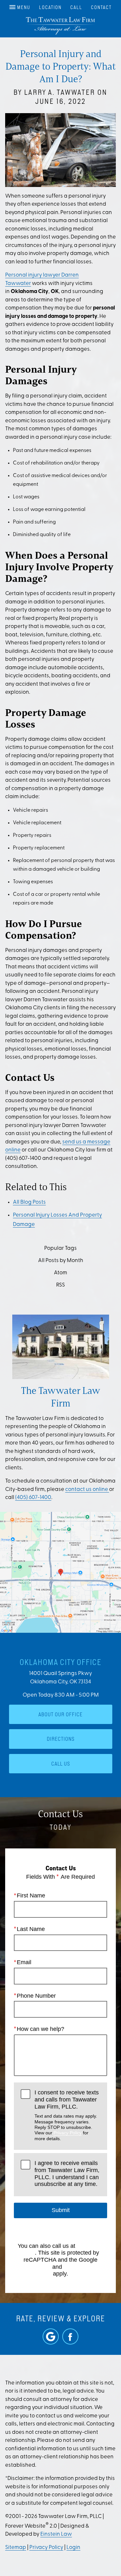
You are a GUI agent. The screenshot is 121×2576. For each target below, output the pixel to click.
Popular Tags (60, 1248)
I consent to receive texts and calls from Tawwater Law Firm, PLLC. (67, 2115)
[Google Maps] (51, 2336)
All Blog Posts (29, 1202)
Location (50, 7)
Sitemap (16, 2547)
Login (73, 2547)
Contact (101, 7)
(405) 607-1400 (33, 1498)
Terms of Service (85, 2267)
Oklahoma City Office (61, 1662)
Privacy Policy (68, 2133)
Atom (60, 1273)
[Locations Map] (60, 1572)
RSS (60, 1285)
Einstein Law (56, 2534)
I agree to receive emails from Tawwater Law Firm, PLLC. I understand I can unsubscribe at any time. (67, 2174)
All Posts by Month (61, 1261)
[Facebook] (70, 2336)
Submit (61, 2210)
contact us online (87, 1489)
